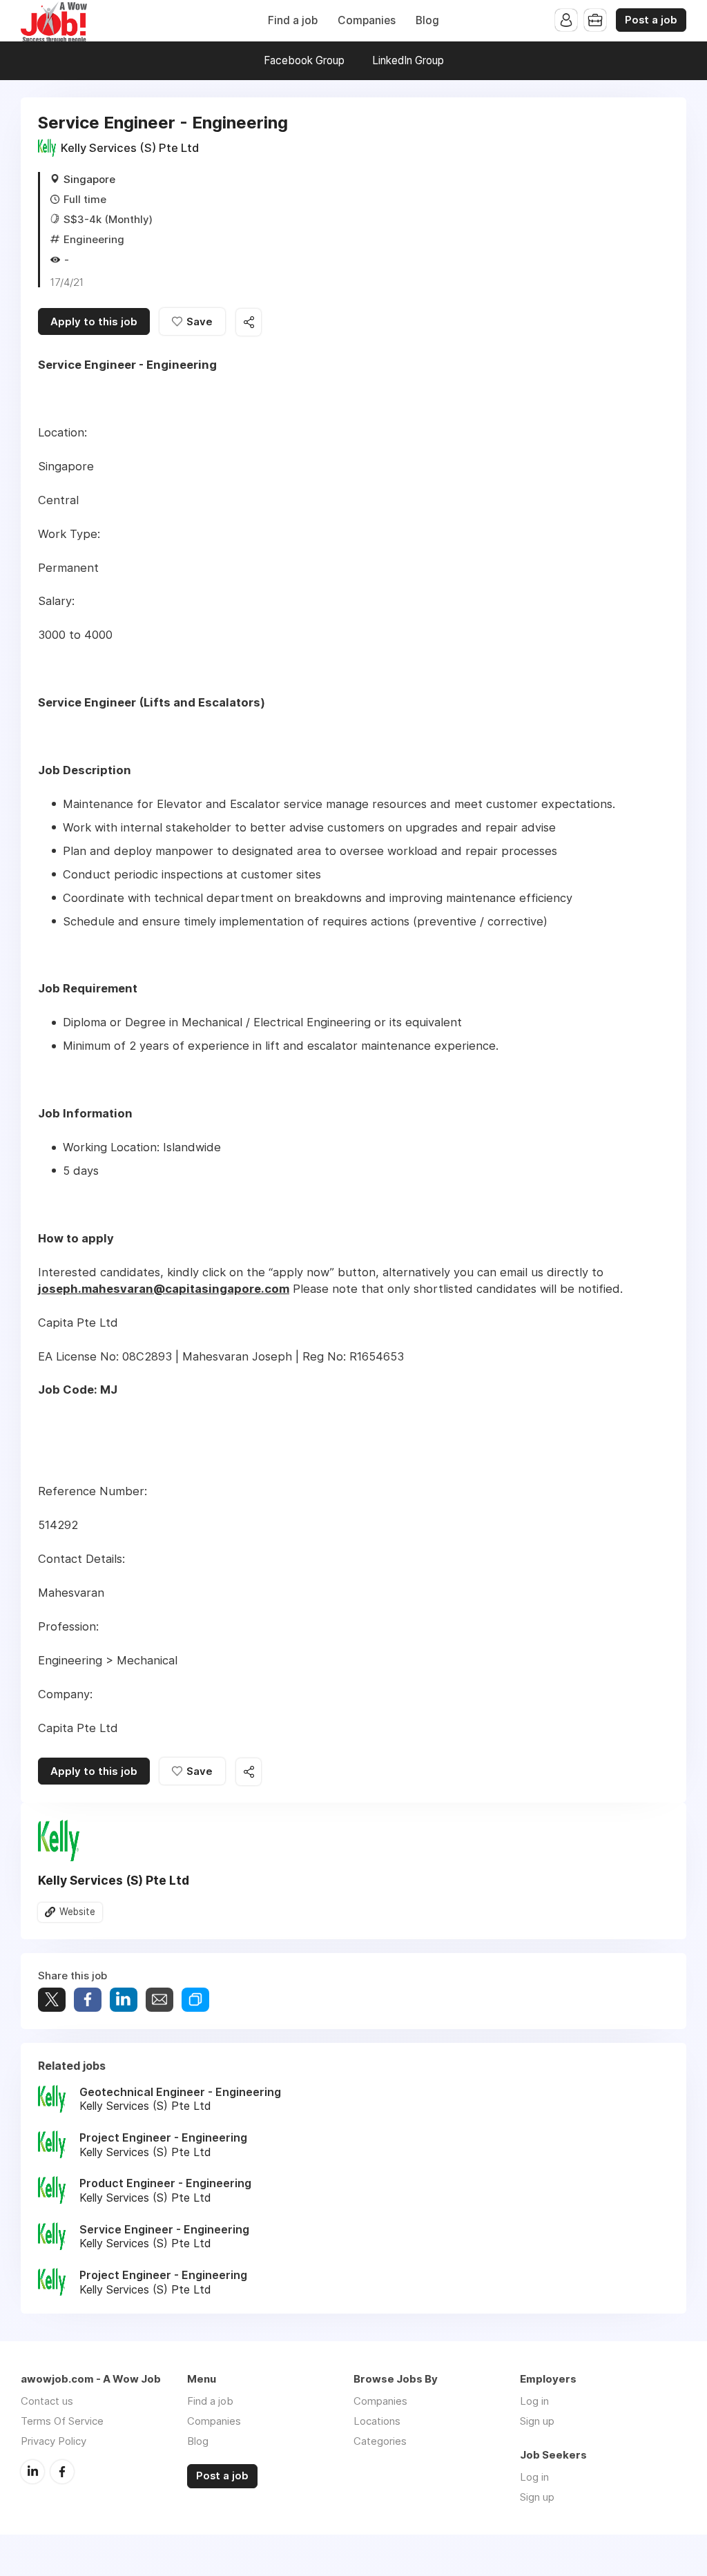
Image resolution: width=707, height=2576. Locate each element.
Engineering (94, 239)
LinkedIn (32, 2472)
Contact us (47, 2401)
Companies (367, 20)
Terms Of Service (62, 2421)
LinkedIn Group (408, 60)
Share (88, 2000)
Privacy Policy (54, 2441)
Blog (427, 20)
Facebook (62, 2472)
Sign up (537, 2421)
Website (77, 1912)
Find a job (293, 20)
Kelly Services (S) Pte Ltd (130, 148)
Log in (534, 2401)
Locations (377, 2421)
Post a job (651, 20)
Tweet (52, 2000)
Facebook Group (304, 60)
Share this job (249, 322)
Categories (380, 2441)
